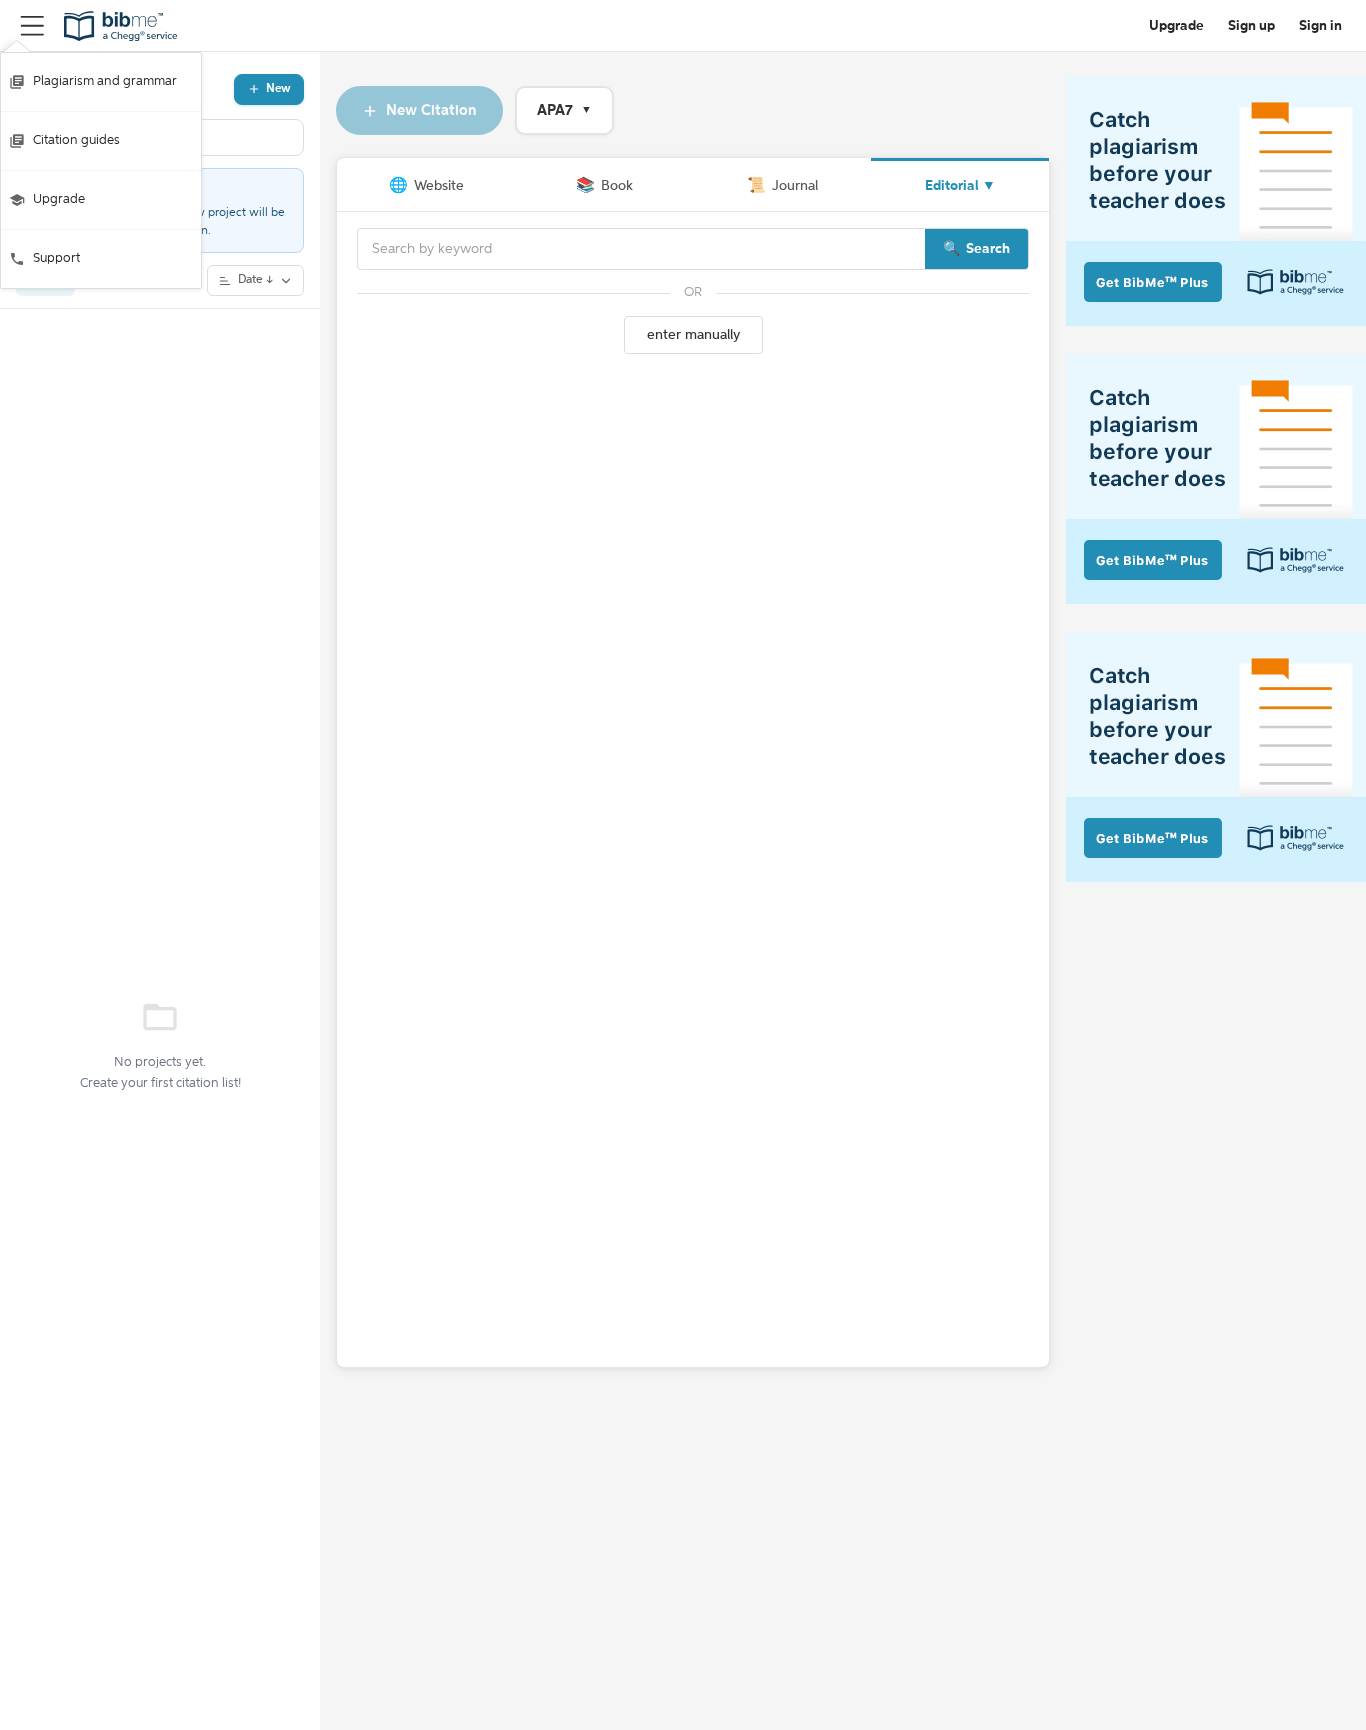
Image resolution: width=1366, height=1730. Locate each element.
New (278, 89)
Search (988, 249)
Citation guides (76, 140)
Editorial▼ (960, 186)
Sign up (1251, 26)
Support (56, 258)
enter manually (693, 335)
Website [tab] (426, 185)
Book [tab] (604, 185)
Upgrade (59, 199)
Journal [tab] (782, 185)
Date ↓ (255, 280)
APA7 (564, 110)
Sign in (1320, 26)
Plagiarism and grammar (105, 81)
